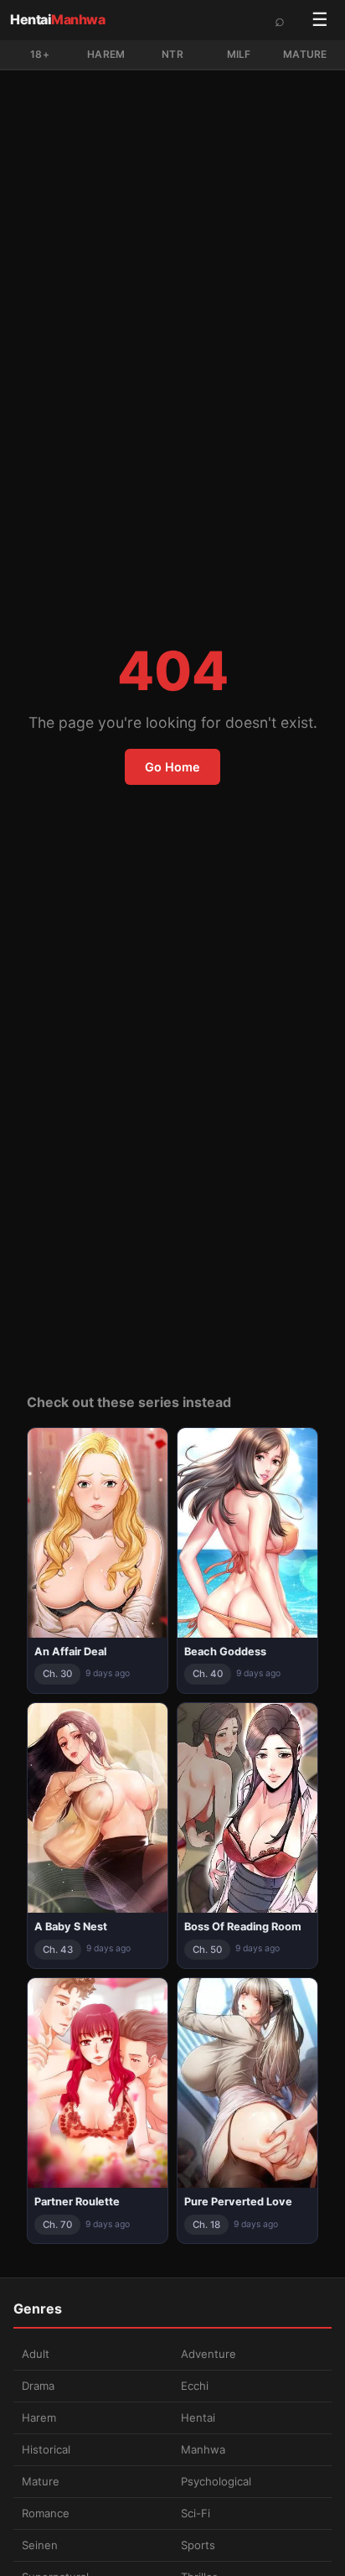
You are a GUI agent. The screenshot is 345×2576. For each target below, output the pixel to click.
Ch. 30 (57, 1674)
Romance (46, 2513)
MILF (239, 54)
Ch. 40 (208, 1674)
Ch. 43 (58, 1950)
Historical (46, 2449)
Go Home (172, 767)
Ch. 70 (57, 2225)
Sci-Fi (196, 2513)
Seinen (40, 2545)
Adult (36, 2354)
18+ (40, 54)
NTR (172, 54)
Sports (198, 2545)
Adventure (209, 2354)
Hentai (57, 19)
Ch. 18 (206, 2225)
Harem (106, 54)
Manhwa (203, 2449)
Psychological (216, 2481)
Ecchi (195, 2386)
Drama (38, 2386)
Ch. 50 (207, 1950)
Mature (305, 54)
